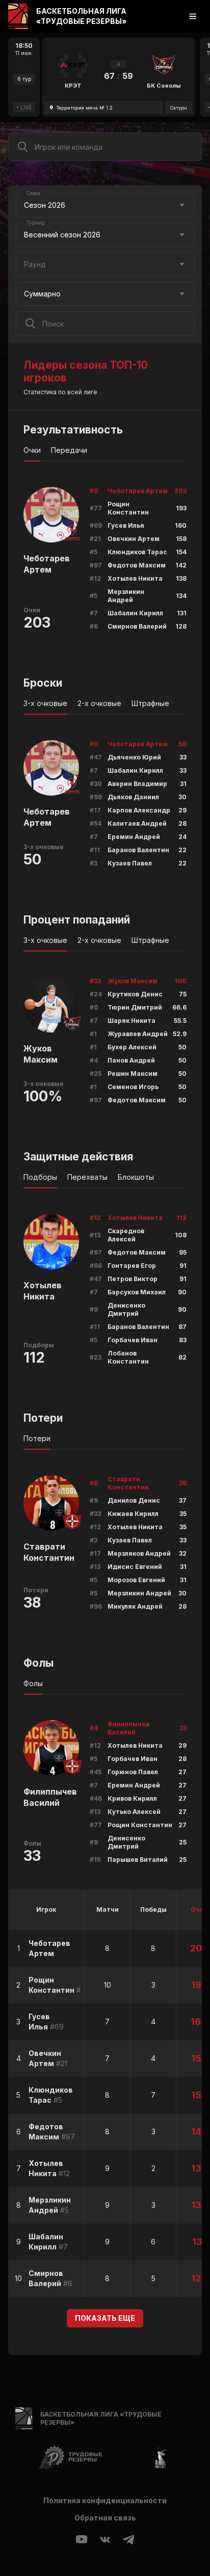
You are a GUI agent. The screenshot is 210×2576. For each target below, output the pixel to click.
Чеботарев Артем (47, 564)
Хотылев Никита (43, 1291)
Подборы (40, 1177)
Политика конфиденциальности (105, 2500)
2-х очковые (99, 703)
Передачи (69, 450)
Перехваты (87, 1177)
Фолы (33, 1683)
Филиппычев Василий (50, 1797)
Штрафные (150, 703)
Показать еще (105, 2318)
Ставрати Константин (49, 1552)
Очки (32, 450)
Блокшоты (136, 1177)
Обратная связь (105, 2518)
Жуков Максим (41, 1054)
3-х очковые (45, 703)
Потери (37, 1438)
